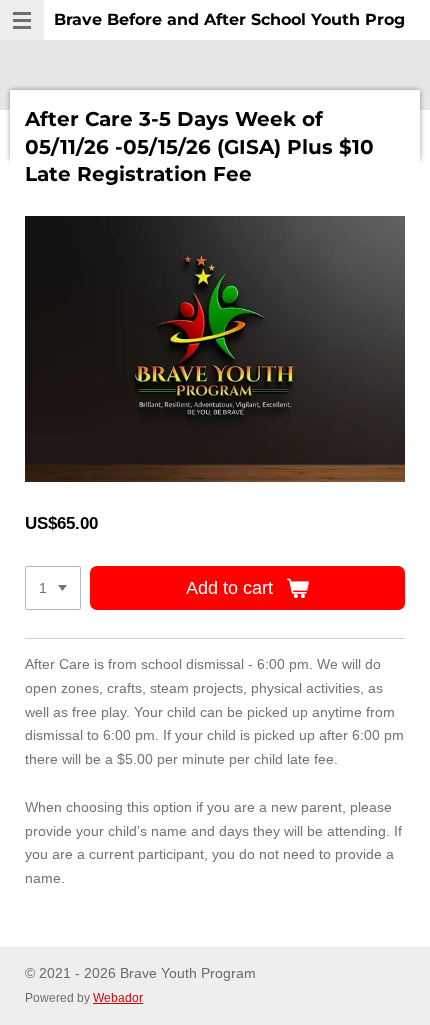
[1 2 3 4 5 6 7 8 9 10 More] (53, 588)
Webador (118, 997)
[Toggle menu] (22, 20)
